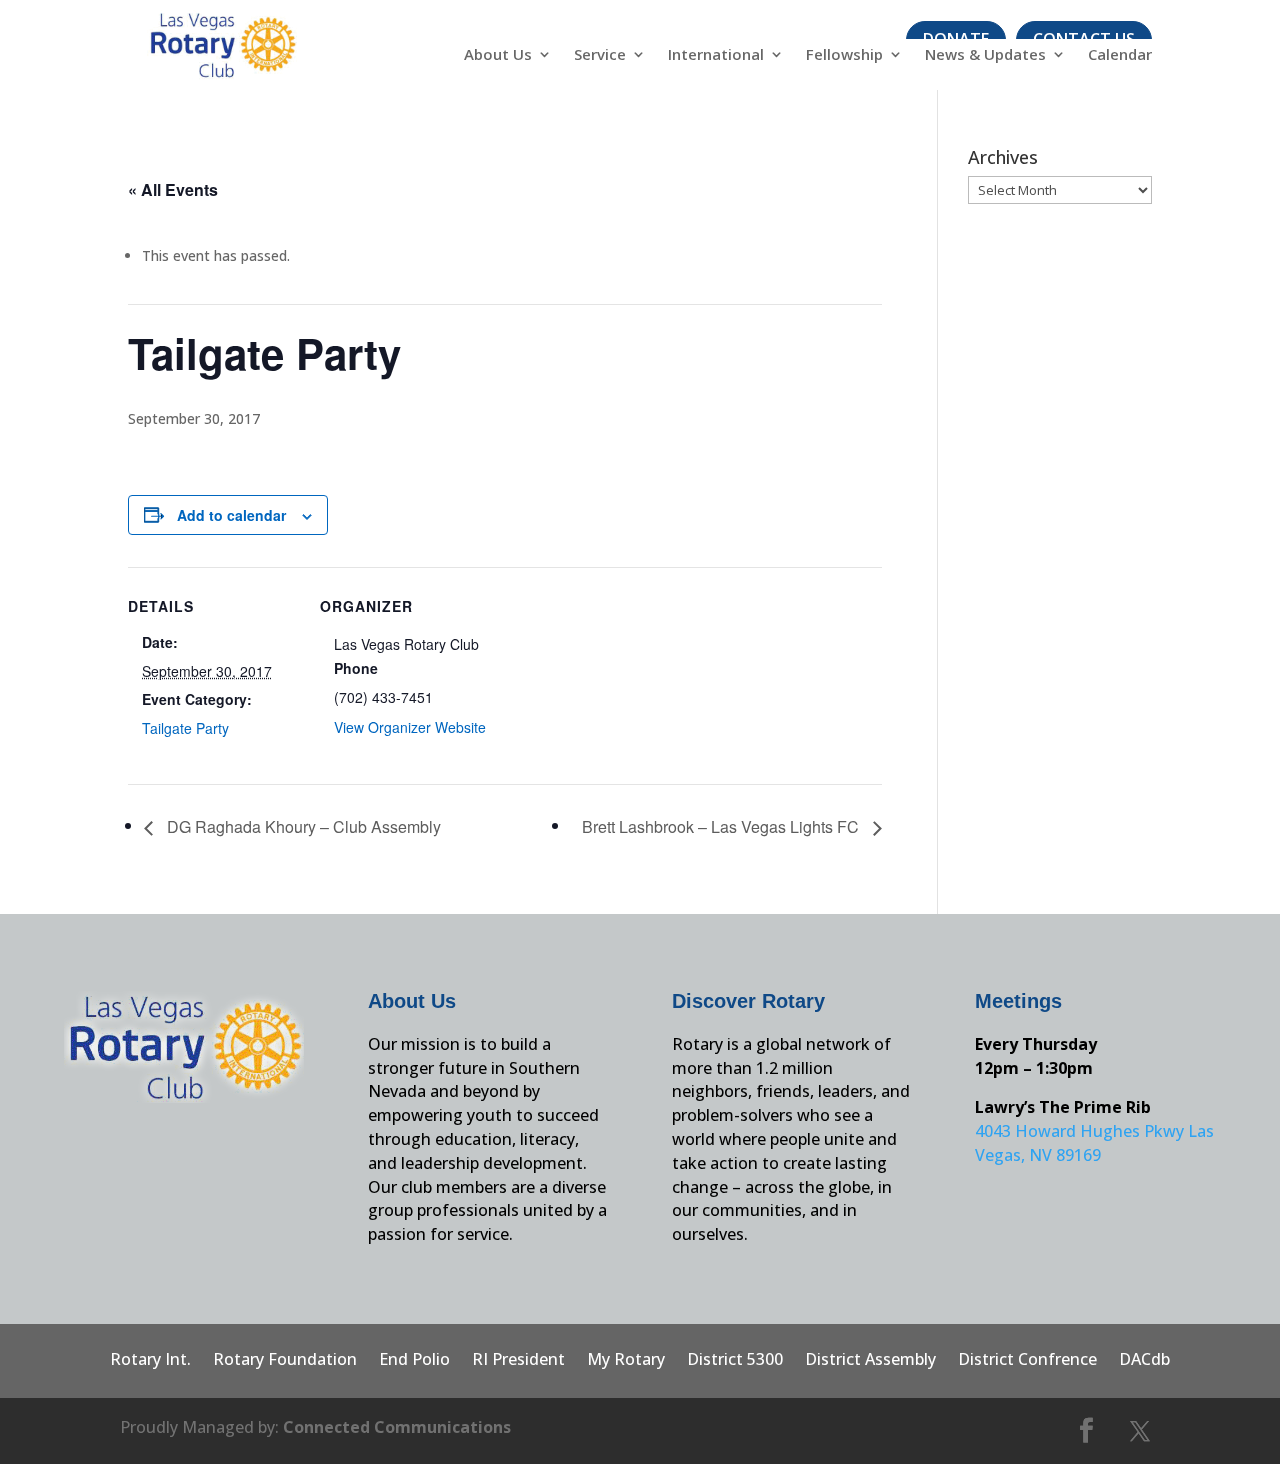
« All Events (173, 189)
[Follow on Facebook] (1087, 1431)
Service (600, 55)
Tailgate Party (185, 728)
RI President (518, 1361)
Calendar (1120, 55)
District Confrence (1027, 1361)
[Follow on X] (1140, 1431)
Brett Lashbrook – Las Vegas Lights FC (722, 826)
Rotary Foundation (285, 1361)
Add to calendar (231, 515)
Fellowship (844, 55)
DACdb (1144, 1361)
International (716, 55)
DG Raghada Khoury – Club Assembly (302, 826)
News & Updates (985, 55)
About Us (498, 55)
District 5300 (735, 1361)
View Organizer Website (410, 727)
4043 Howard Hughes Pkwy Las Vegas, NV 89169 (1094, 1143)
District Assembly (870, 1361)
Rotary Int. (150, 1361)
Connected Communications (397, 1427)
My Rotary (626, 1361)
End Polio (414, 1361)
